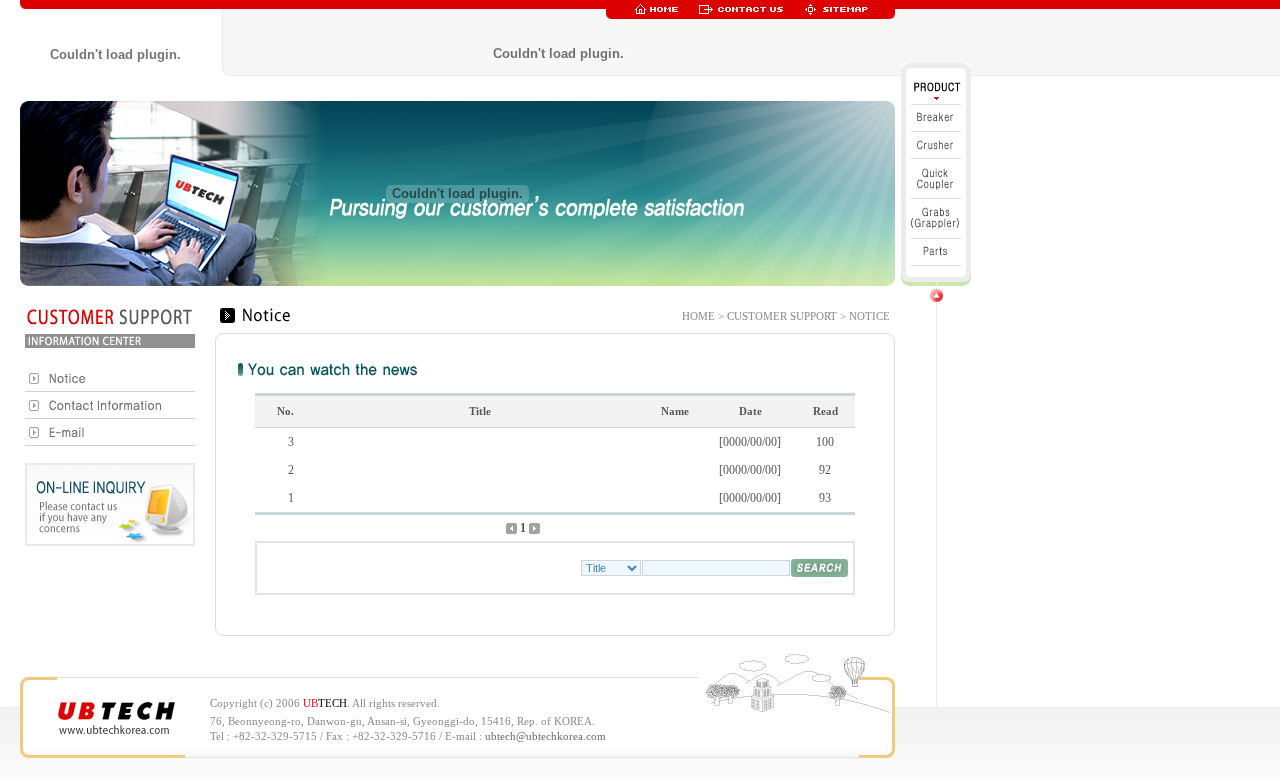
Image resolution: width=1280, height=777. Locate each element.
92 (825, 470)
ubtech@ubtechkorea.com (545, 736)
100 (825, 442)
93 (825, 498)
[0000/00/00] (750, 442)
